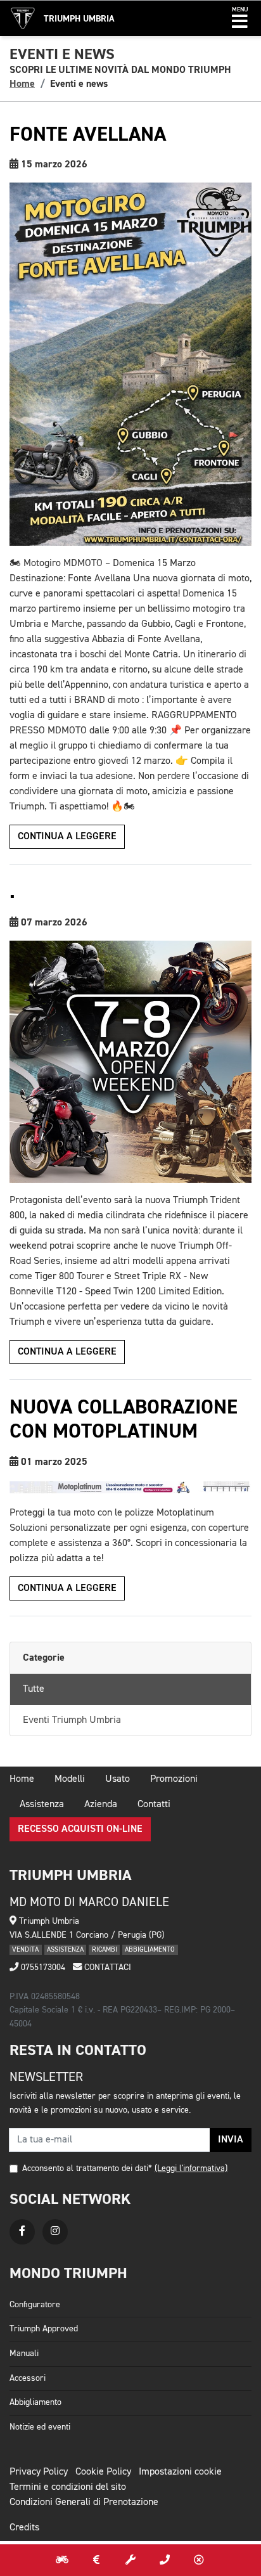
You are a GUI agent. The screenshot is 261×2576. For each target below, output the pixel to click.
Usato (118, 1779)
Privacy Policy (39, 2472)
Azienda (101, 1805)
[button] (240, 18)
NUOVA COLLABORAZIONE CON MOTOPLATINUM (124, 1419)
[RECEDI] (199, 2560)
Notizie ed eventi (40, 2427)
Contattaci (106, 1967)
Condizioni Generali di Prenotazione (84, 2502)
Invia (231, 2140)
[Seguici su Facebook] (22, 2232)
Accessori (28, 2378)
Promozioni (174, 1779)
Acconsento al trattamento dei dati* (87, 2168)
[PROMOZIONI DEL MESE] (96, 2560)
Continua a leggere (67, 837)
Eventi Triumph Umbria (72, 1720)
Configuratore (35, 2305)
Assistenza (42, 1805)
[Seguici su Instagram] (55, 2232)
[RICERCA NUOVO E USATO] (62, 2560)
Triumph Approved (44, 2329)
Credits (24, 2528)
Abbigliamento (35, 2402)
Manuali (24, 2354)
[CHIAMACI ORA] (165, 2560)
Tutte (34, 1689)
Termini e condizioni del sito (68, 2487)
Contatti (154, 1805)
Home (22, 84)
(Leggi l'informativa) (191, 2168)
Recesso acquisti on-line (80, 1829)
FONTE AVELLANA (88, 134)
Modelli (70, 1779)
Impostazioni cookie (180, 2472)
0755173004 (42, 1967)
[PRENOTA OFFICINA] (130, 2560)
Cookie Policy (103, 2472)
